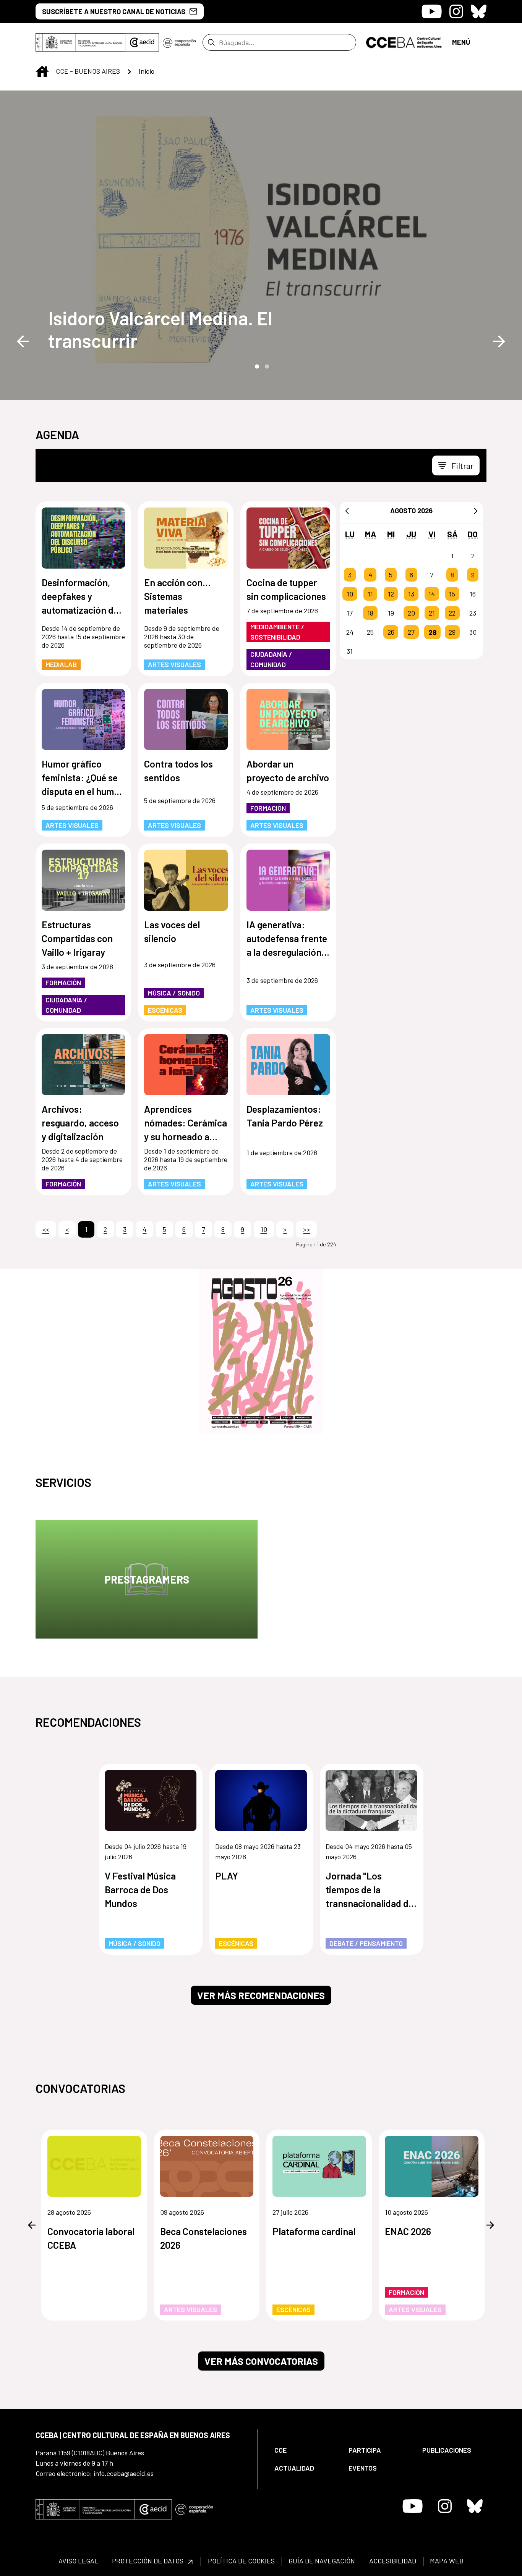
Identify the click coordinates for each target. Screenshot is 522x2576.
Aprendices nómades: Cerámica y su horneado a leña (186, 1123)
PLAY (227, 1876)
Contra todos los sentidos (178, 771)
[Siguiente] (476, 511)
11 (370, 594)
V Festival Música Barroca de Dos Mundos (140, 1889)
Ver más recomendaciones (261, 1995)
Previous (23, 341)
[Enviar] (211, 42)
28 (433, 632)
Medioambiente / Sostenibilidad (277, 632)
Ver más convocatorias (261, 2361)
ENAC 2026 (408, 2231)
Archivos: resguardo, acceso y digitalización (80, 1123)
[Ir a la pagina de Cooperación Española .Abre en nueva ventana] (179, 42)
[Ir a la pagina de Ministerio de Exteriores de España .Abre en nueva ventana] (80, 42)
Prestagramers (147, 1579)
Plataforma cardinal (314, 2231)
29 (452, 632)
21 (432, 613)
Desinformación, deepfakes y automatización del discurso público (81, 597)
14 (432, 594)
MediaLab (61, 664)
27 (411, 632)
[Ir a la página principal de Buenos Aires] (404, 42)
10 (350, 594)
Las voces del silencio (172, 931)
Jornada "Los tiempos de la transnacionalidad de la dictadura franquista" (370, 1890)
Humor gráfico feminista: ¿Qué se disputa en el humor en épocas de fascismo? (82, 778)
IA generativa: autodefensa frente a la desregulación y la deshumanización (288, 939)
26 (391, 632)
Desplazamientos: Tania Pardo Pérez (285, 1116)
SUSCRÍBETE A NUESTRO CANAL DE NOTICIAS (114, 11)
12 (391, 594)
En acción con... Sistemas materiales (177, 596)
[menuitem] (305, 2450)
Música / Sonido (174, 993)
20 (411, 613)
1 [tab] (256, 366)
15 (452, 594)
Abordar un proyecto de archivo (288, 771)
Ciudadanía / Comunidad (271, 659)
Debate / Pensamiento (366, 1943)
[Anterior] (347, 511)
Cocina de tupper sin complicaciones (286, 589)
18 (370, 613)
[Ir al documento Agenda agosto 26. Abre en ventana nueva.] (261, 1352)
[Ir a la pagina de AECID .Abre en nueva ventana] (142, 42)
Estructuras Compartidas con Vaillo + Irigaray (77, 938)
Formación (268, 808)
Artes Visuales (174, 664)
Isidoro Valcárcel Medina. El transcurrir (160, 329)
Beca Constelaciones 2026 (203, 2238)
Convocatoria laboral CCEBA (91, 2238)
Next (499, 341)
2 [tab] (266, 366)
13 (411, 594)
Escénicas (165, 1010)
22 (452, 613)
